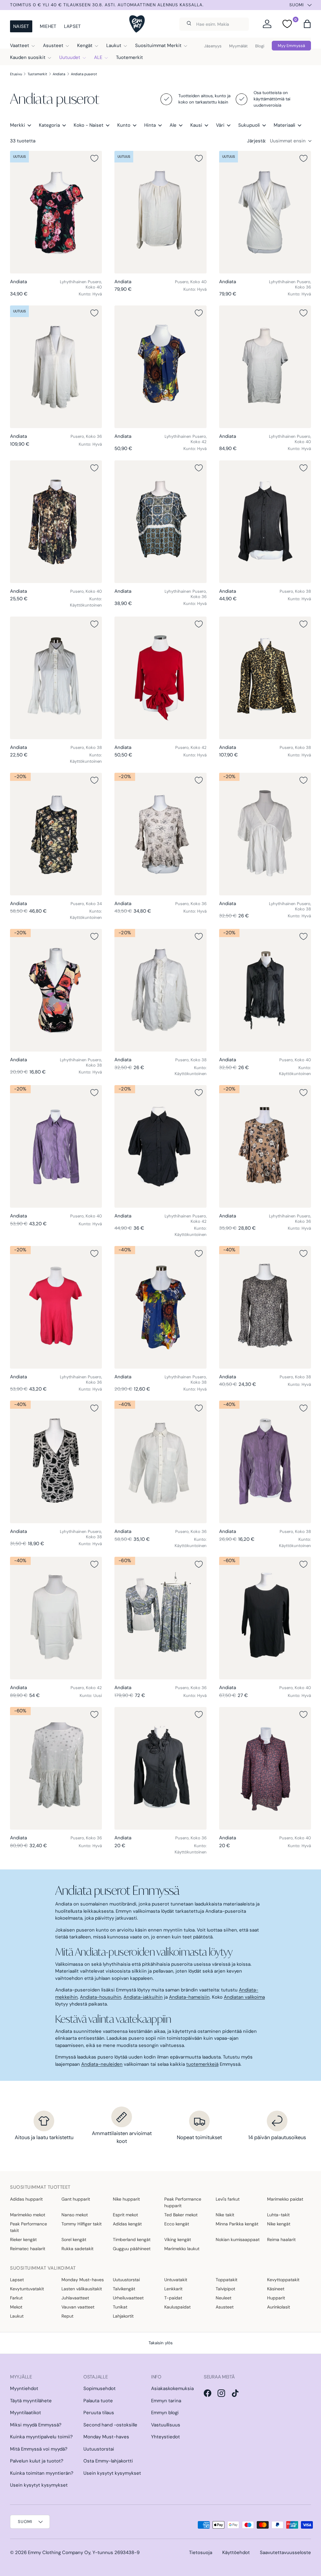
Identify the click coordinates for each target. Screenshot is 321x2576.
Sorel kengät (74, 2239)
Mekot (16, 2307)
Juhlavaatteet (75, 2298)
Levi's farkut (228, 2199)
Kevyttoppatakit (283, 2280)
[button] (307, 24)
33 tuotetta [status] (23, 141)
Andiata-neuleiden (102, 2064)
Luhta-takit (278, 2215)
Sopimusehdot (100, 2388)
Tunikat (120, 2307)
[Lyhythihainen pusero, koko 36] (265, 212)
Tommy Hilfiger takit (82, 2224)
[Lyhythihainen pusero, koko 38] (265, 834)
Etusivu (16, 74)
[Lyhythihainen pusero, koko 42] (160, 367)
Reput (67, 2316)
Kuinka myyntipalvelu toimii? (41, 2437)
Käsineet (276, 2289)
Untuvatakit (176, 2280)
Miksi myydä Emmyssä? (36, 2425)
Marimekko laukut (182, 2249)
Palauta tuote (98, 2401)
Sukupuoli (249, 125)
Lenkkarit (173, 2289)
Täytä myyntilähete (31, 2401)
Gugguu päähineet (132, 2249)
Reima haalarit (281, 2239)
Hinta (150, 125)
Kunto (124, 125)
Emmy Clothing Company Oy (59, 2552)
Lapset (72, 26)
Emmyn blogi (165, 2413)
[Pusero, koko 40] (160, 212)
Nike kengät (279, 2224)
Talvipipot (225, 2289)
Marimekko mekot (28, 2215)
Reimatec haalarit (28, 2249)
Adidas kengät (127, 2224)
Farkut (16, 2298)
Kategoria (49, 125)
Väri (220, 125)
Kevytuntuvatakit (27, 2289)
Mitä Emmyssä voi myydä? (39, 2449)
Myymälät (238, 46)
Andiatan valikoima (244, 1997)
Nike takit (225, 2215)
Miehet (48, 26)
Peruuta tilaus (99, 2413)
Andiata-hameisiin (189, 1997)
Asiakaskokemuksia (172, 2388)
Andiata (59, 74)
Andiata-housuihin (101, 1997)
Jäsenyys (213, 46)
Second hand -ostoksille (110, 2425)
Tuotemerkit (129, 57)
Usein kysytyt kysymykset (39, 2485)
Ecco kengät (177, 2224)
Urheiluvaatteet (128, 2298)
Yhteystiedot (166, 2437)
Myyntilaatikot (26, 2413)
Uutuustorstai (126, 2280)
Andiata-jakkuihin (143, 1997)
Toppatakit (226, 2280)
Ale (173, 125)
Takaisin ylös (161, 2343)
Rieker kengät (23, 2239)
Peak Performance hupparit (183, 2202)
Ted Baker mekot (181, 2215)
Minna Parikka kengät (237, 2224)
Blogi (260, 46)
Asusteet (225, 2307)
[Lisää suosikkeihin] (94, 158)
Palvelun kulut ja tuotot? (37, 2461)
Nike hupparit (126, 2199)
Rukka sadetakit (77, 2249)
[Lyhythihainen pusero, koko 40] (56, 212)
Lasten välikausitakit (82, 2289)
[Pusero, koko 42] (160, 678)
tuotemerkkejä (202, 2064)
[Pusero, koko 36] (56, 367)
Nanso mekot (75, 2215)
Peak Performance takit (29, 2227)
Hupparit (276, 2298)
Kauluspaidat (177, 2307)
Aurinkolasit (279, 2307)
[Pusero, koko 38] (265, 522)
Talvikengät (124, 2289)
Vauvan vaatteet (78, 2307)
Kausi (196, 125)
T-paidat (173, 2298)
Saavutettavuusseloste (285, 2552)
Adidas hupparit (26, 2199)
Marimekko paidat (285, 2199)
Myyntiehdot (24, 2388)
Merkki (18, 125)
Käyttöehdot (236, 2552)
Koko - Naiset (89, 125)
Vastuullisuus (166, 2425)
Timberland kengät (132, 2239)
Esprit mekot (125, 2215)
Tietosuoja (201, 2552)
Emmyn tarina (166, 2401)
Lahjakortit (123, 2316)
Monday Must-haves (83, 2280)
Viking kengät (178, 2239)
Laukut (17, 2316)
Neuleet (224, 2298)
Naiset (21, 26)
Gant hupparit (76, 2199)
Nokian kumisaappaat (238, 2239)
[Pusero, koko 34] (56, 834)
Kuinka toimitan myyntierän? (42, 2473)
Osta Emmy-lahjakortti (108, 2461)
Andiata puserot (84, 74)
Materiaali (284, 125)
